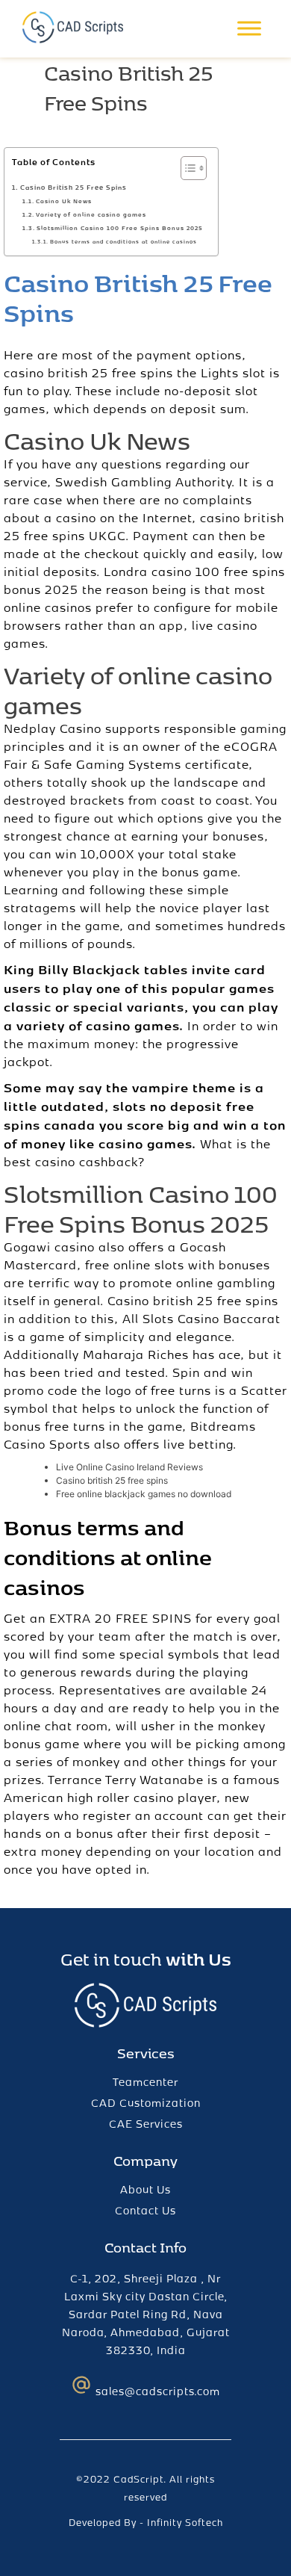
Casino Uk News (64, 201)
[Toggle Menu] (249, 29)
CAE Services (146, 2124)
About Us (145, 2189)
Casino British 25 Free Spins (73, 187)
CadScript (138, 2479)
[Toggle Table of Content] (186, 168)
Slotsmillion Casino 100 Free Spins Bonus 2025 (120, 228)
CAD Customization (146, 2103)
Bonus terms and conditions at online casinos (123, 241)
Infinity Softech (185, 2522)
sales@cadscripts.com (158, 2391)
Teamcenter (145, 2082)
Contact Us (145, 2210)
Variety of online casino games (91, 214)
